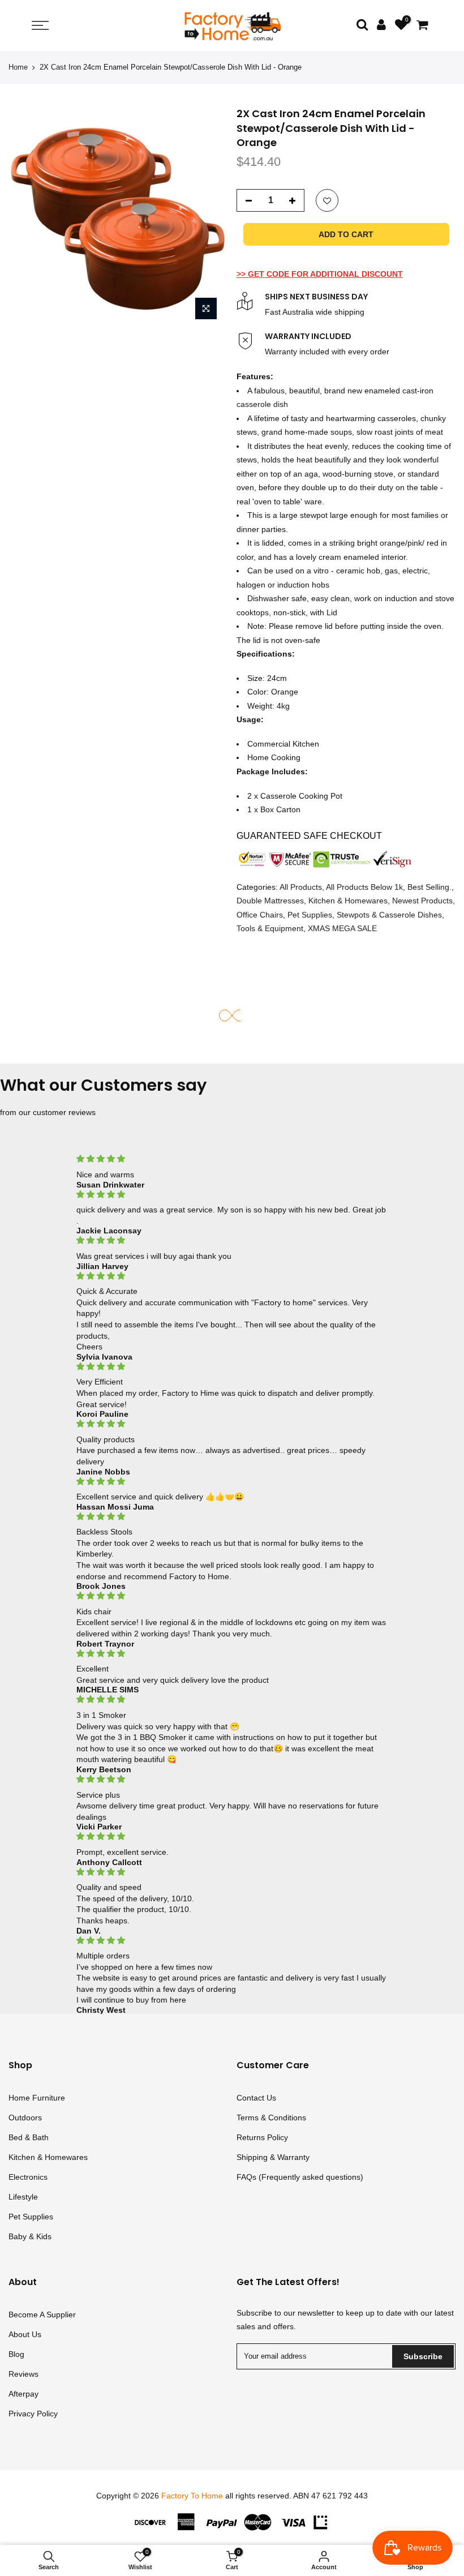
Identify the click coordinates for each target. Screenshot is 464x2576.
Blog (16, 2354)
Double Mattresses (270, 901)
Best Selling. (429, 887)
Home (18, 67)
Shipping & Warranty (273, 2157)
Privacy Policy (33, 2414)
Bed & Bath (29, 2137)
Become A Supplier (42, 2314)
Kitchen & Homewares (348, 901)
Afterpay (23, 2394)
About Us (25, 2334)
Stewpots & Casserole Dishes (389, 915)
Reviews (23, 2374)
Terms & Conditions (271, 2118)
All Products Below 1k (364, 887)
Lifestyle (23, 2197)
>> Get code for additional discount (320, 274)
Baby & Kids (30, 2236)
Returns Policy (262, 2137)
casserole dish (262, 404)
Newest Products (422, 901)
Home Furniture (37, 2098)
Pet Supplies (310, 915)
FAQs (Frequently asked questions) (300, 2177)
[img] (232, 1159)
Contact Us (256, 2098)
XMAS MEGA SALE (342, 928)
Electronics (28, 2177)
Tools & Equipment (270, 928)
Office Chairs (260, 915)
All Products (301, 887)
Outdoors (25, 2118)
